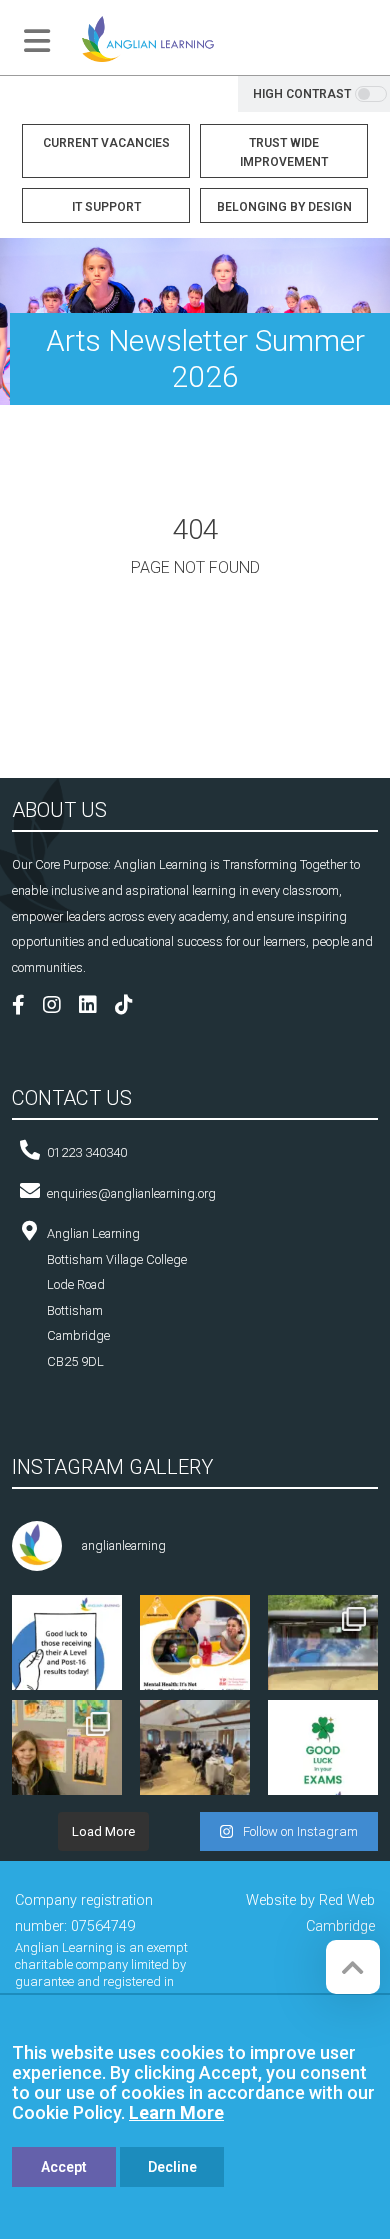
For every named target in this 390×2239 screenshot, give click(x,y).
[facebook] (26, 1007)
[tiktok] (131, 1007)
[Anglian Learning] (148, 37)
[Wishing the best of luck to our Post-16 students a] (67, 1650)
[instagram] (59, 1007)
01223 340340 (87, 1152)
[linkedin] (95, 1007)
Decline (172, 2167)
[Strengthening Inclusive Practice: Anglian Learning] (195, 1755)
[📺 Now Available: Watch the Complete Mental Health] (195, 1650)
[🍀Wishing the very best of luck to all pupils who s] (323, 1755)
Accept (64, 2167)
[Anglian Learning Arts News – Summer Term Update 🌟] (323, 1650)
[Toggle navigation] (37, 41)
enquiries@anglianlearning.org (131, 1193)
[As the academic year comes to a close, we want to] (67, 1755)
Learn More (176, 2112)
